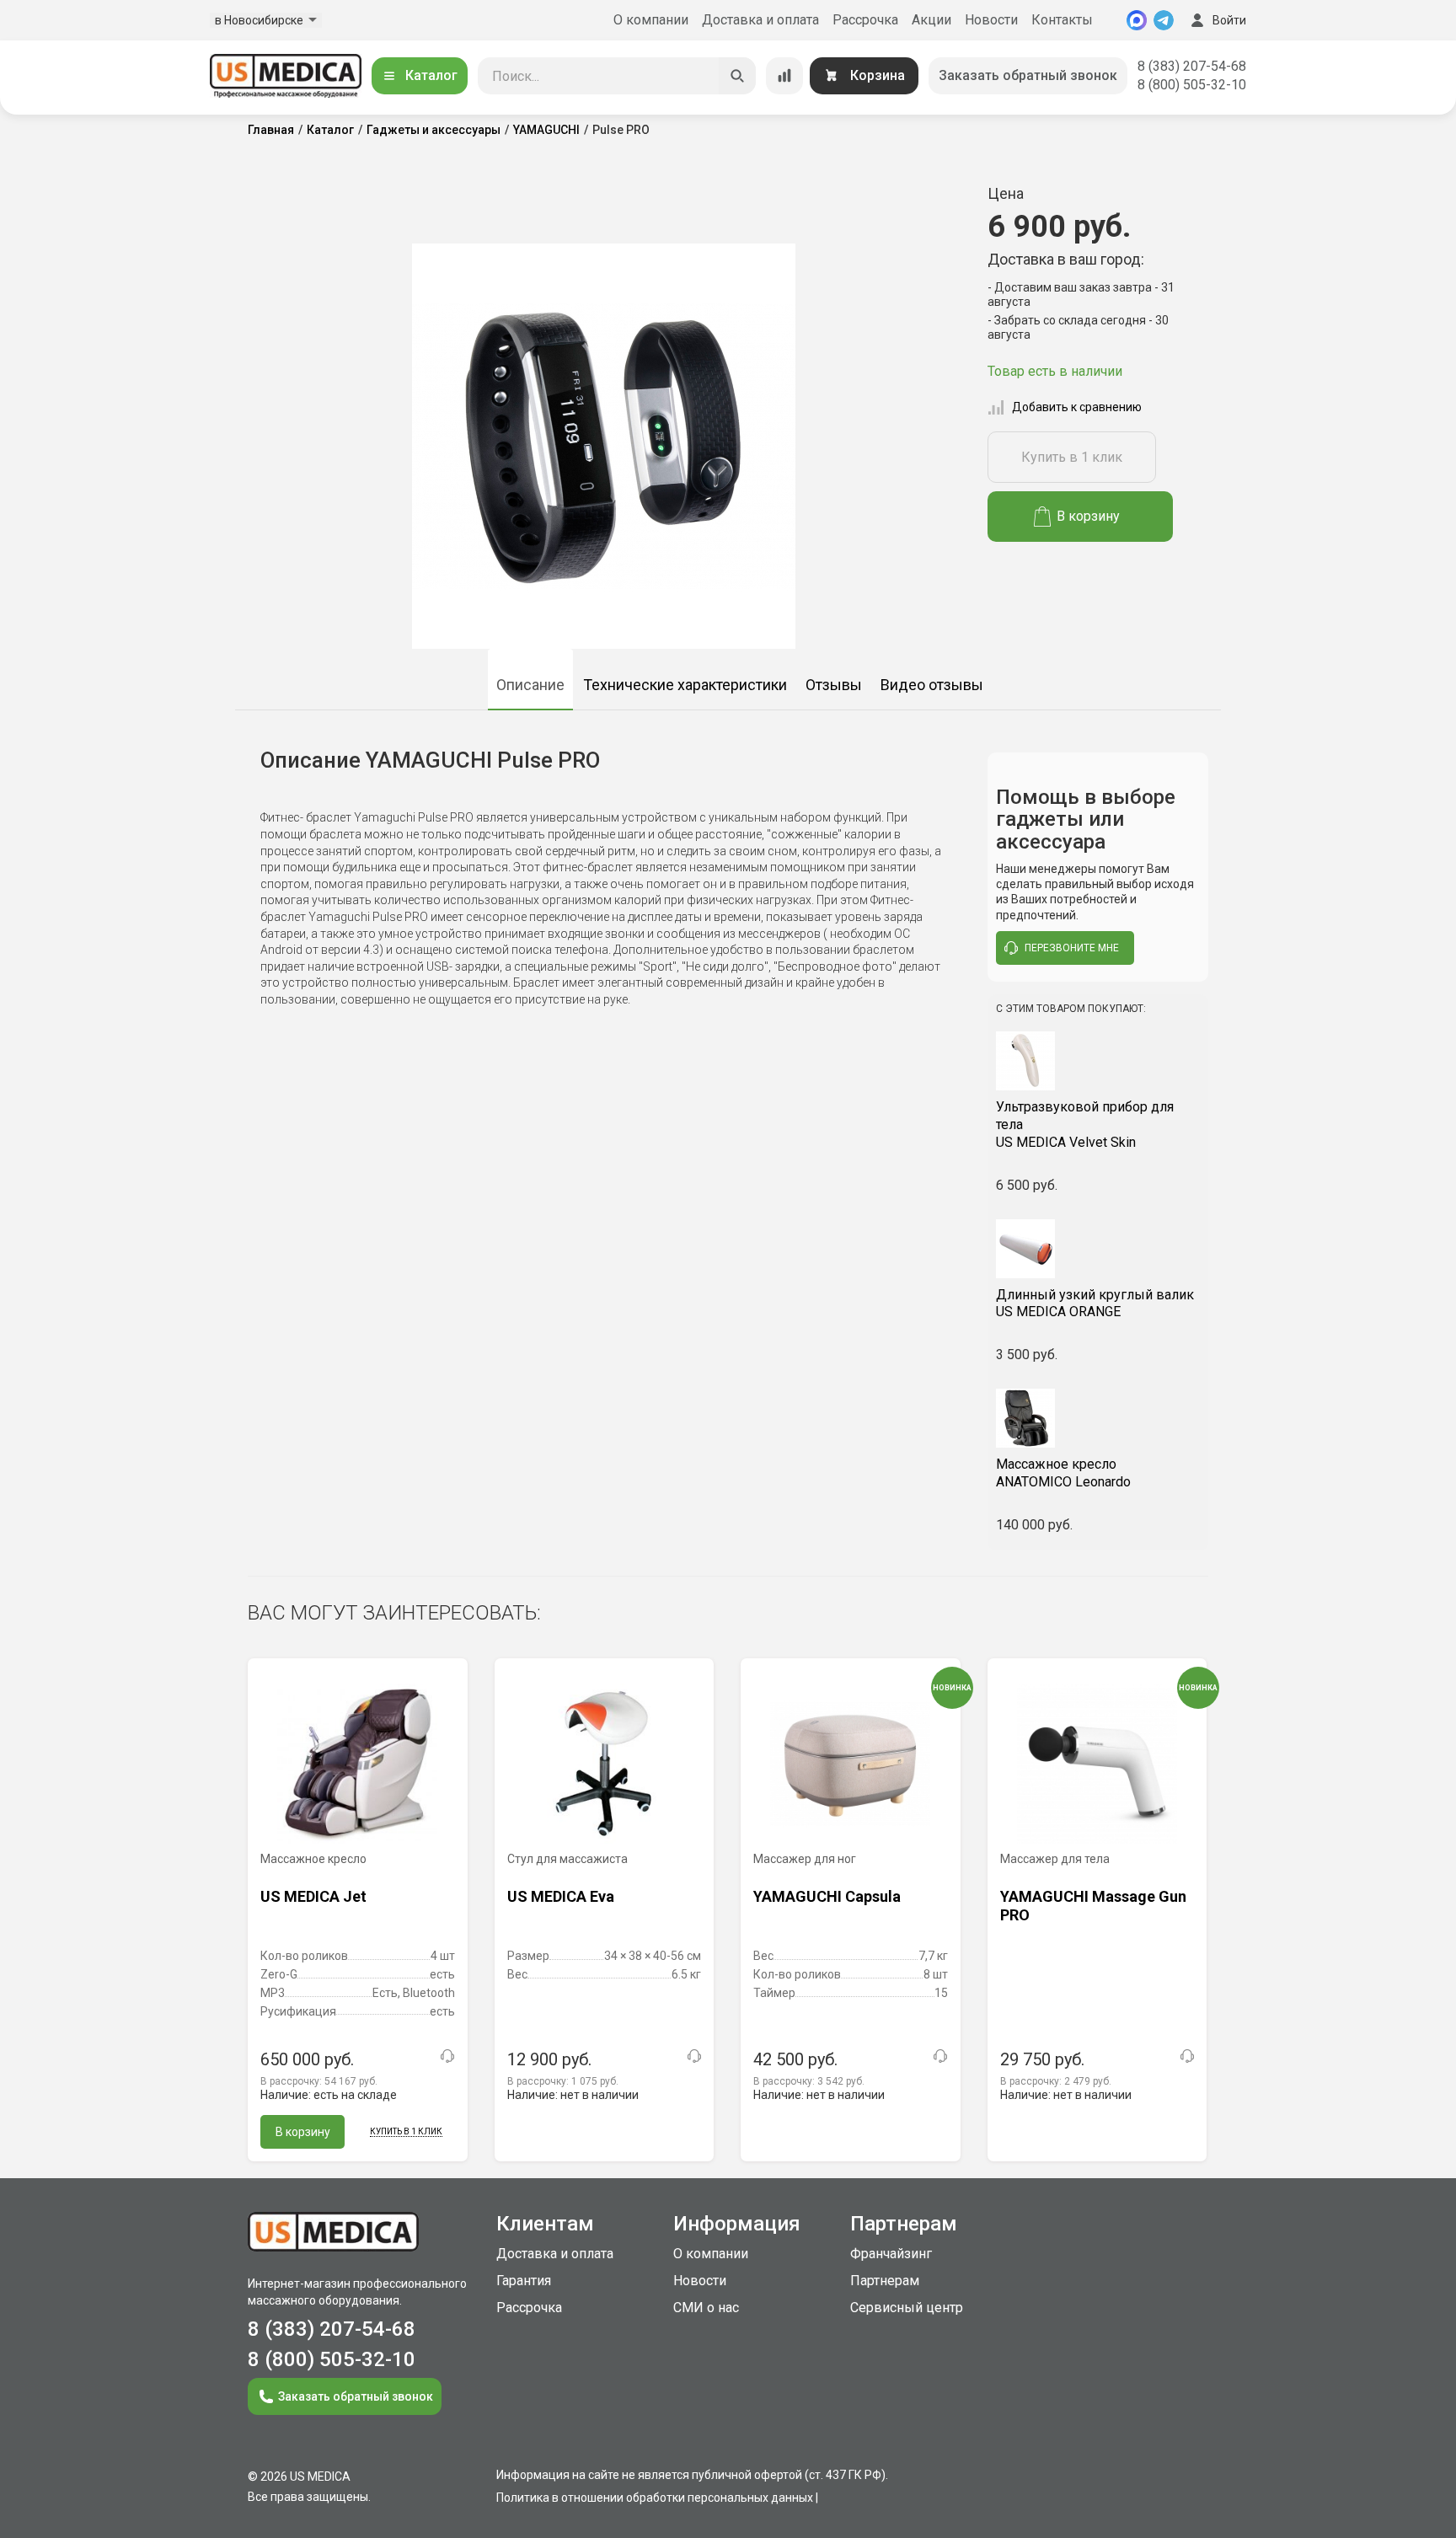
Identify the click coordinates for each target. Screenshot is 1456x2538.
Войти (1229, 20)
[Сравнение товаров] (784, 76)
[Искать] (737, 76)
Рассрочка (865, 20)
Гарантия (524, 2281)
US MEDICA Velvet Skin (1085, 1124)
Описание (530, 685)
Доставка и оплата (760, 20)
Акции (931, 20)
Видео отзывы (932, 685)
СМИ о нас (706, 2308)
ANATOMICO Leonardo (1063, 1473)
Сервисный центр (907, 2308)
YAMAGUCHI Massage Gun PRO (1093, 1906)
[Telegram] (1164, 20)
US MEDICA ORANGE (1095, 1304)
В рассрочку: (319, 2081)
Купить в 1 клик (1072, 457)
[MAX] (1137, 20)
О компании (651, 20)
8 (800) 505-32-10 (1192, 85)
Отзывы (834, 685)
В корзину (1088, 516)
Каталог (431, 75)
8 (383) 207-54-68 (1192, 66)
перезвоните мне (1072, 948)
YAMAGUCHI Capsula (827, 1896)
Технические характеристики (685, 685)
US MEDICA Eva (561, 1896)
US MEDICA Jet (313, 1896)
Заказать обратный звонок (1028, 75)
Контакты (1062, 20)
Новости (991, 20)
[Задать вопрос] (447, 2056)
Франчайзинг (891, 2254)
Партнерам (885, 2281)
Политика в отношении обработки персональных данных (655, 2498)
